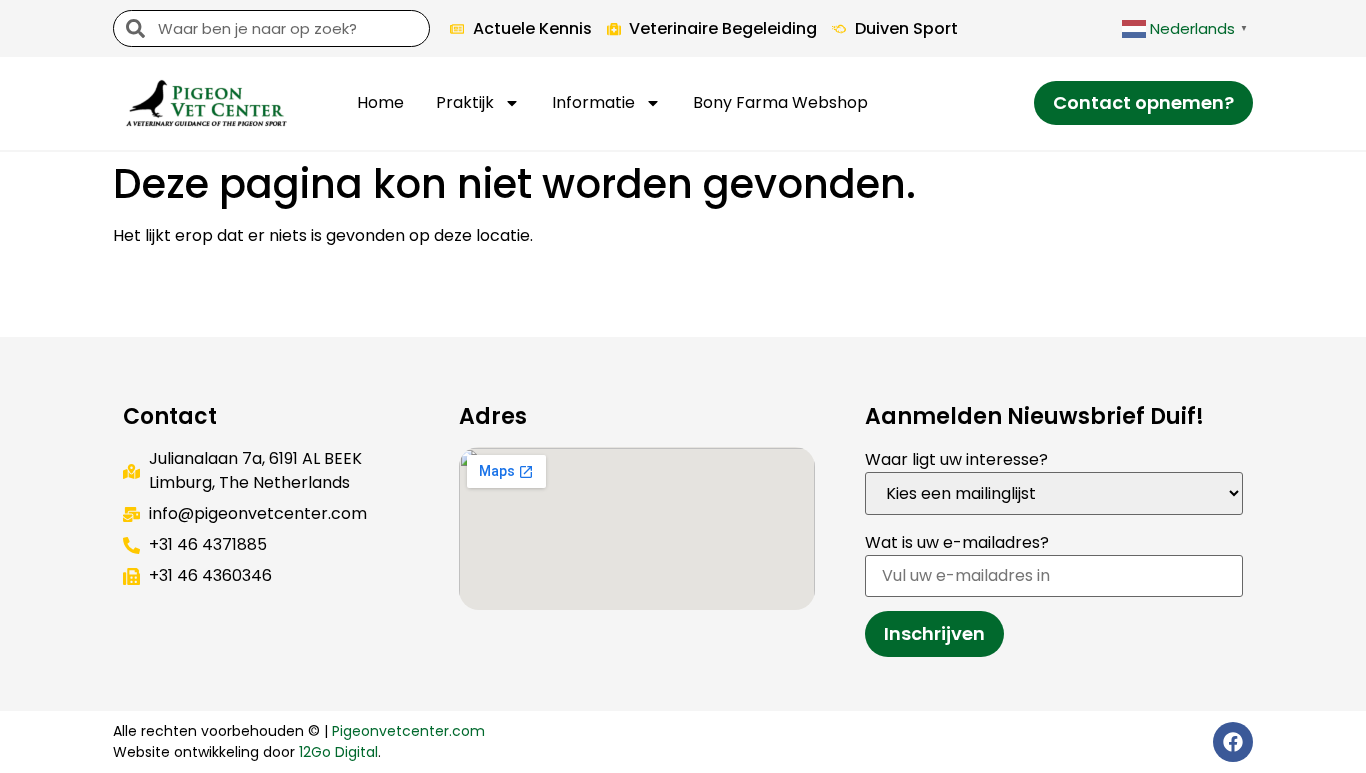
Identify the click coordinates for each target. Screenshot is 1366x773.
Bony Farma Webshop (780, 102)
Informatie (593, 102)
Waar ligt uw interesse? (956, 459)
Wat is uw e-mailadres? (957, 542)
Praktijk (465, 102)
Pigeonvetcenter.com (408, 731)
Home (380, 102)
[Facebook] (1233, 742)
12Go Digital (338, 752)
